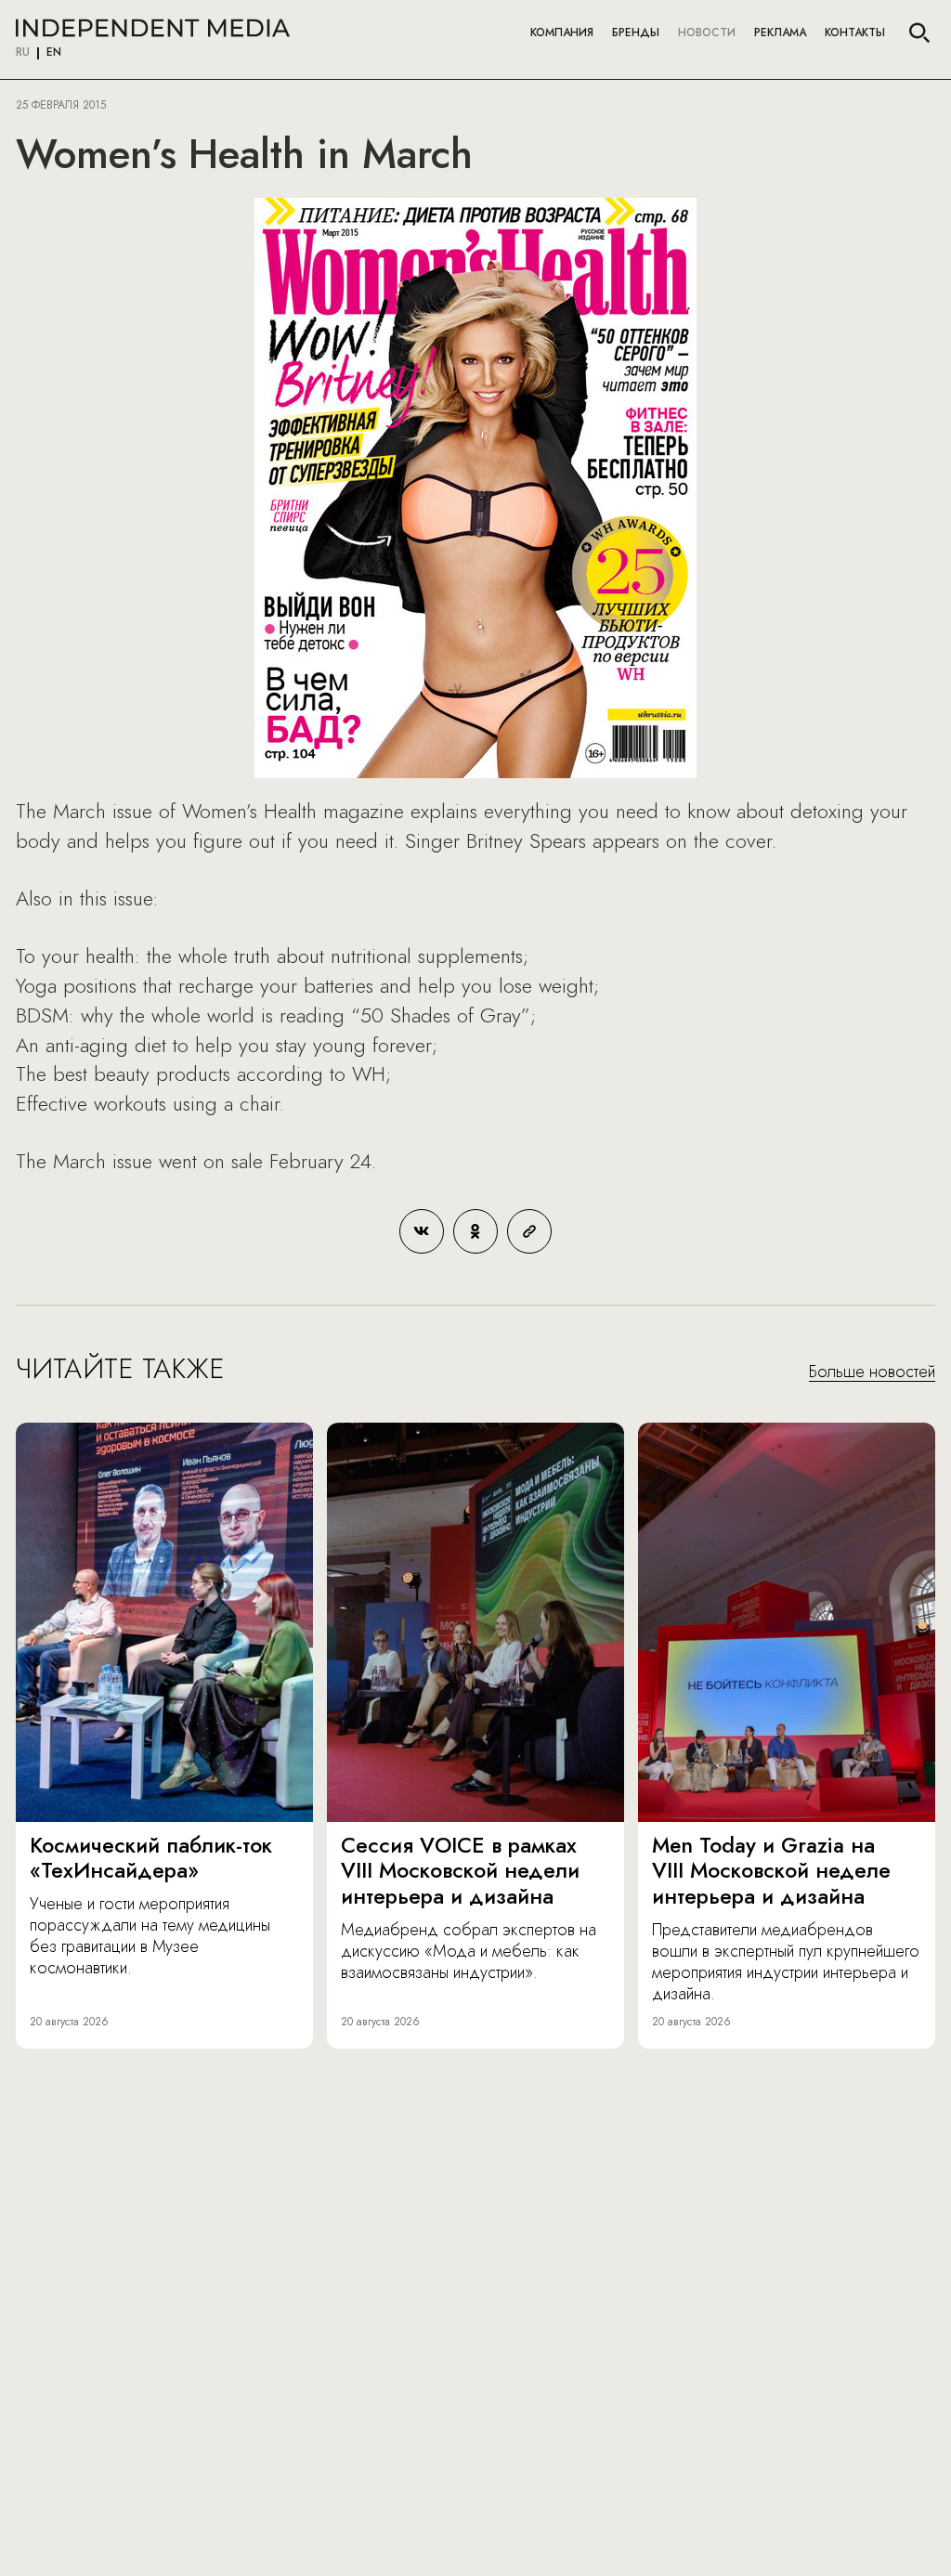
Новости (707, 33)
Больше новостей (872, 1373)
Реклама (780, 33)
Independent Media (153, 28)
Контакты (855, 33)
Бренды (636, 33)
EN (54, 53)
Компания (562, 33)
